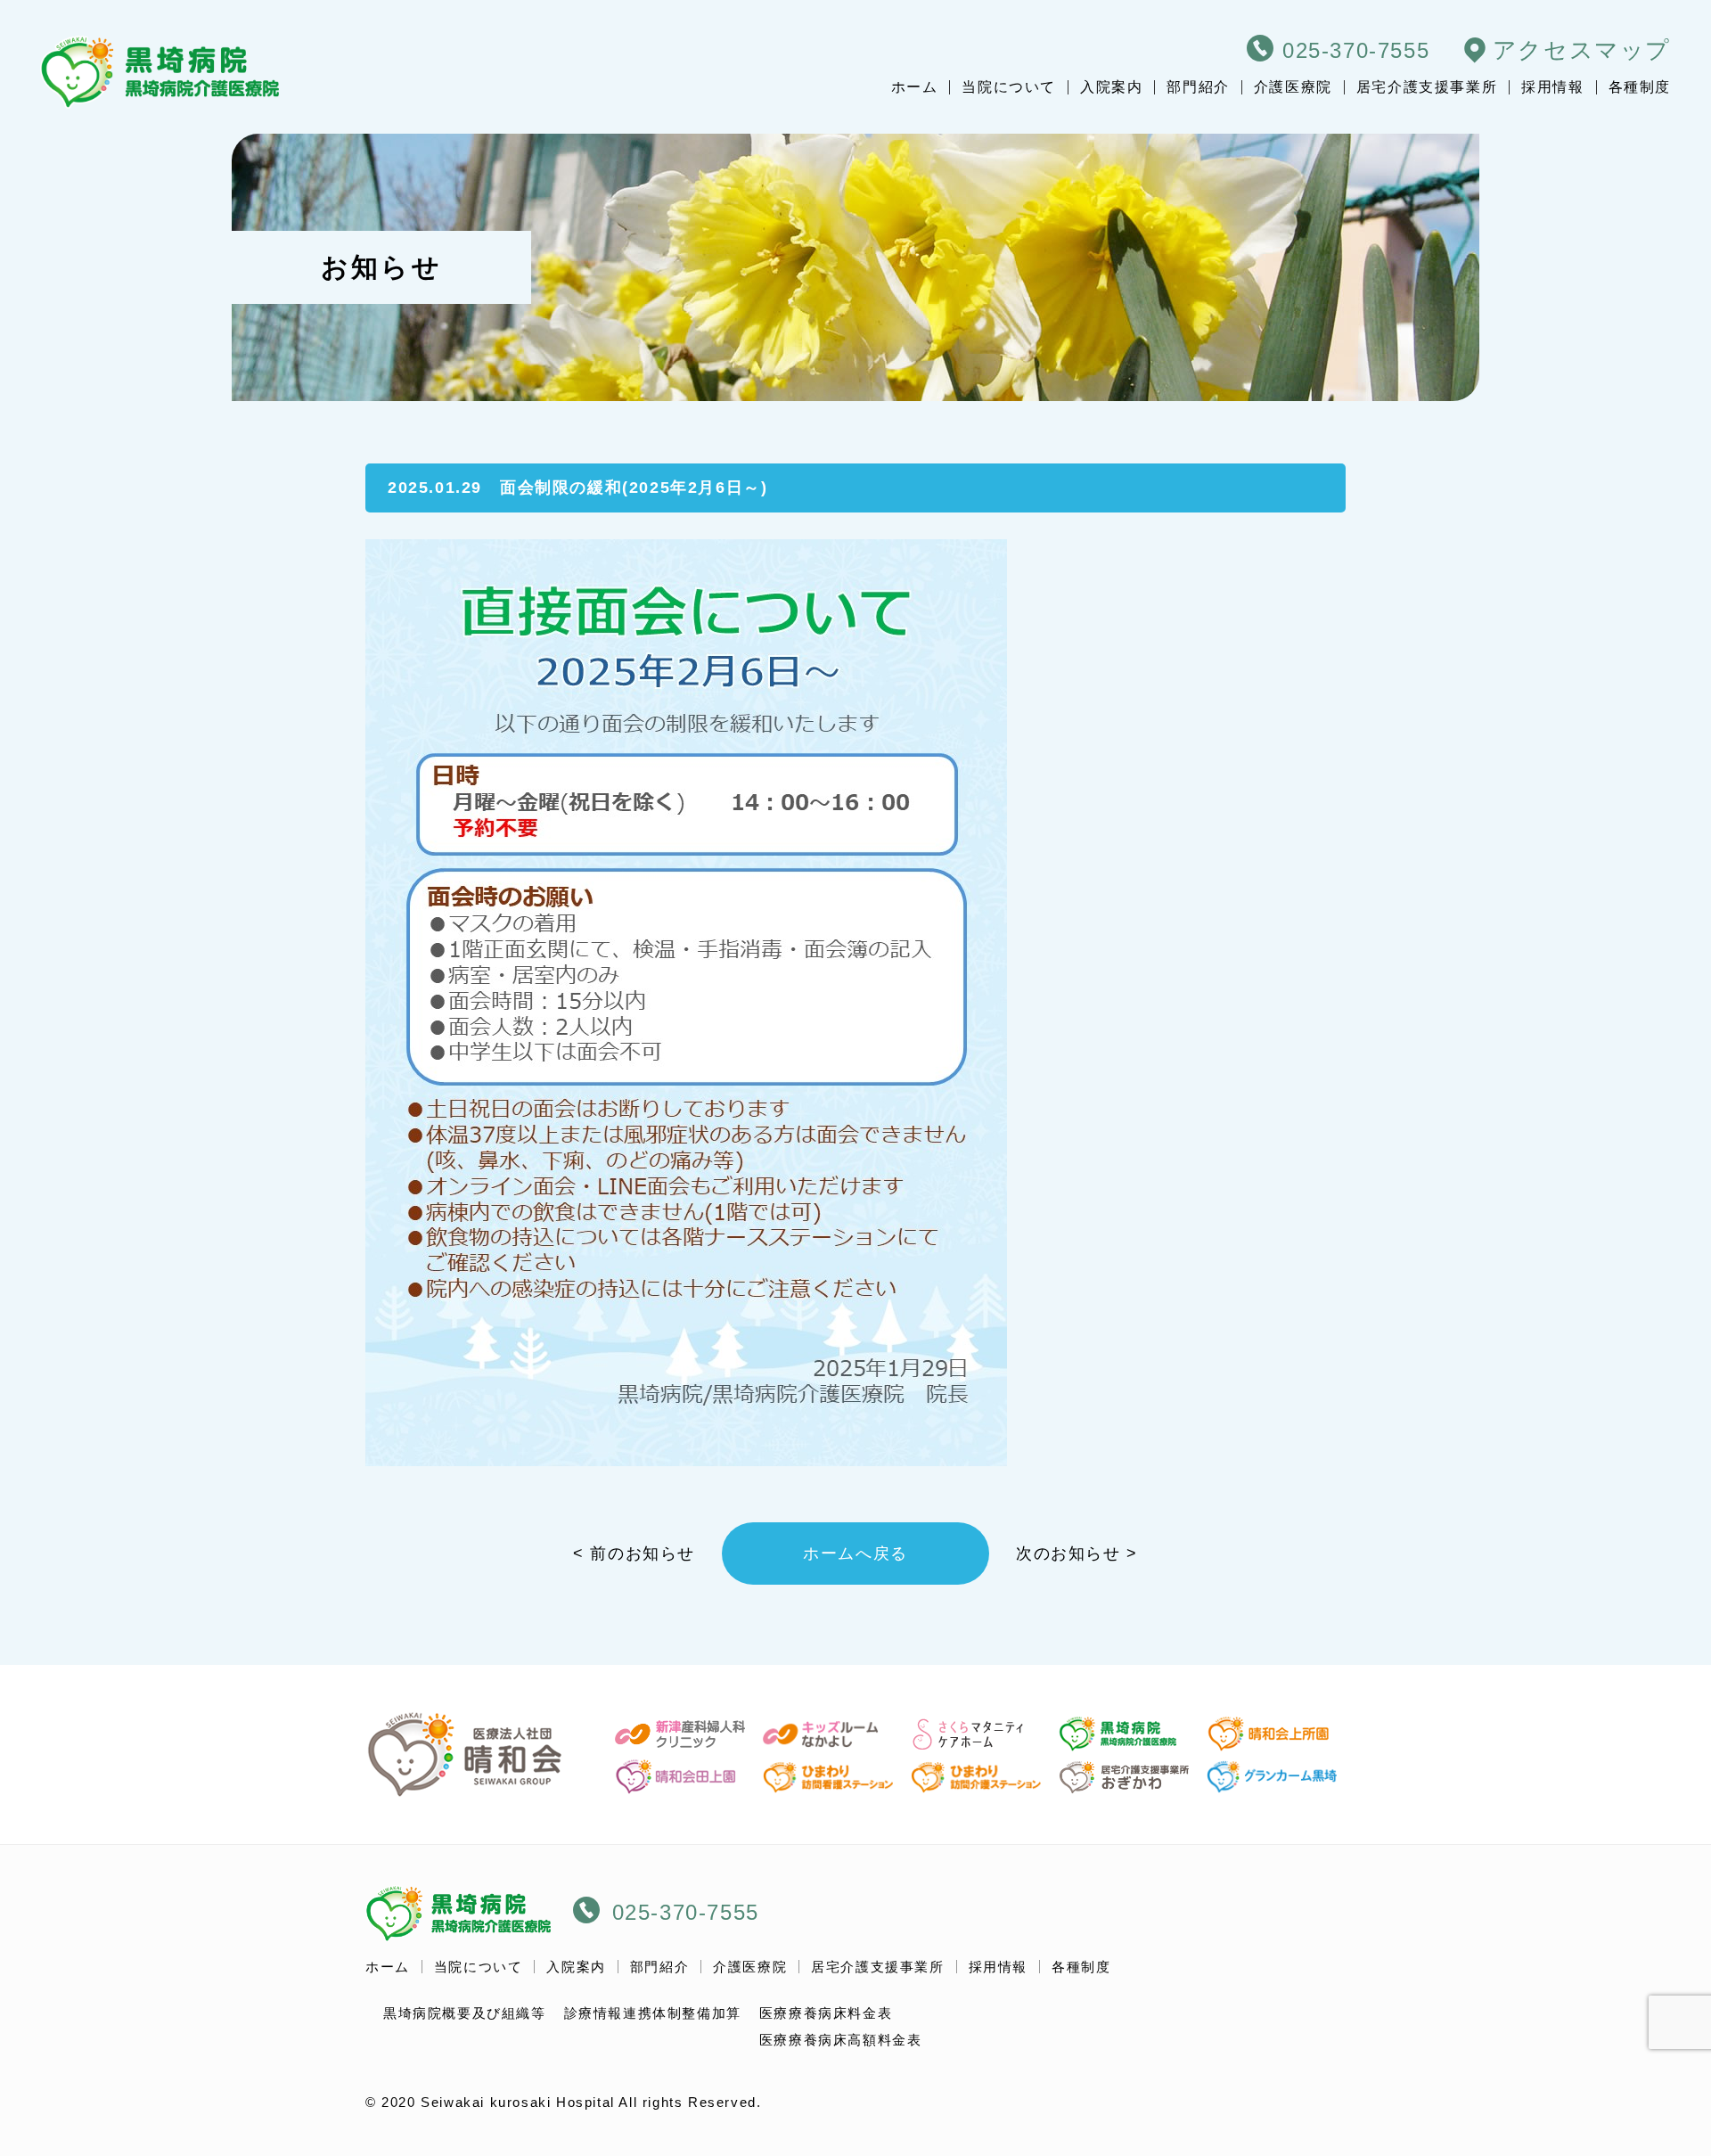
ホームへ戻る (855, 1553)
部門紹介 (1198, 87)
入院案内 (1111, 87)
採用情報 (1552, 87)
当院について (1009, 87)
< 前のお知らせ (634, 1553)
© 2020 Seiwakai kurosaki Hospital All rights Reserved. (563, 2102)
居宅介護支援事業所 (1427, 87)
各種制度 (1640, 87)
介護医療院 (1293, 87)
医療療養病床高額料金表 (841, 2040)
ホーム (915, 87)
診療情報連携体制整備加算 (653, 2013)
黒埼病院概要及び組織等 (465, 2013)
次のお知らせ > (1077, 1553)
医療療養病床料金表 (826, 2013)
